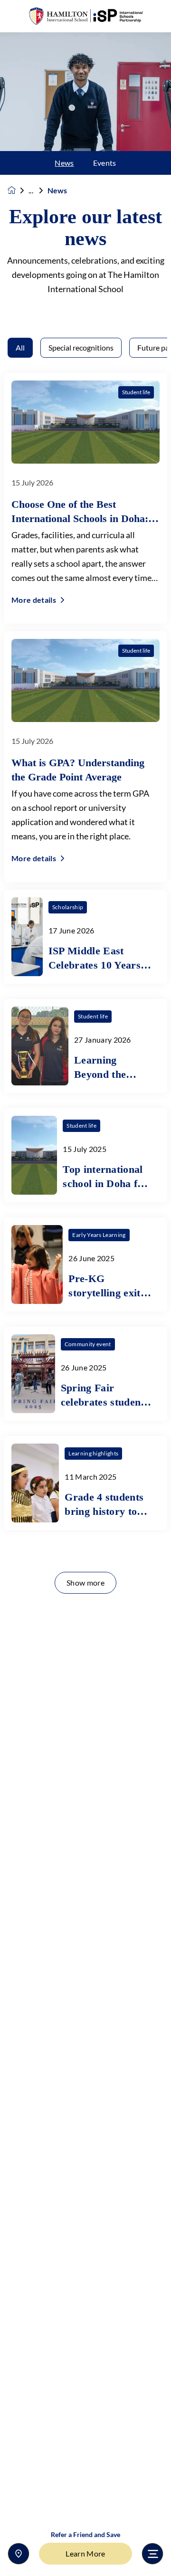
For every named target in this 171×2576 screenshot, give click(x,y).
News (64, 163)
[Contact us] (19, 2554)
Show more (85, 1583)
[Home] (85, 16)
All (20, 347)
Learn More (85, 2553)
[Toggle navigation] (152, 2554)
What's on (38, 190)
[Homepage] (18, 190)
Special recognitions (81, 347)
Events (105, 163)
